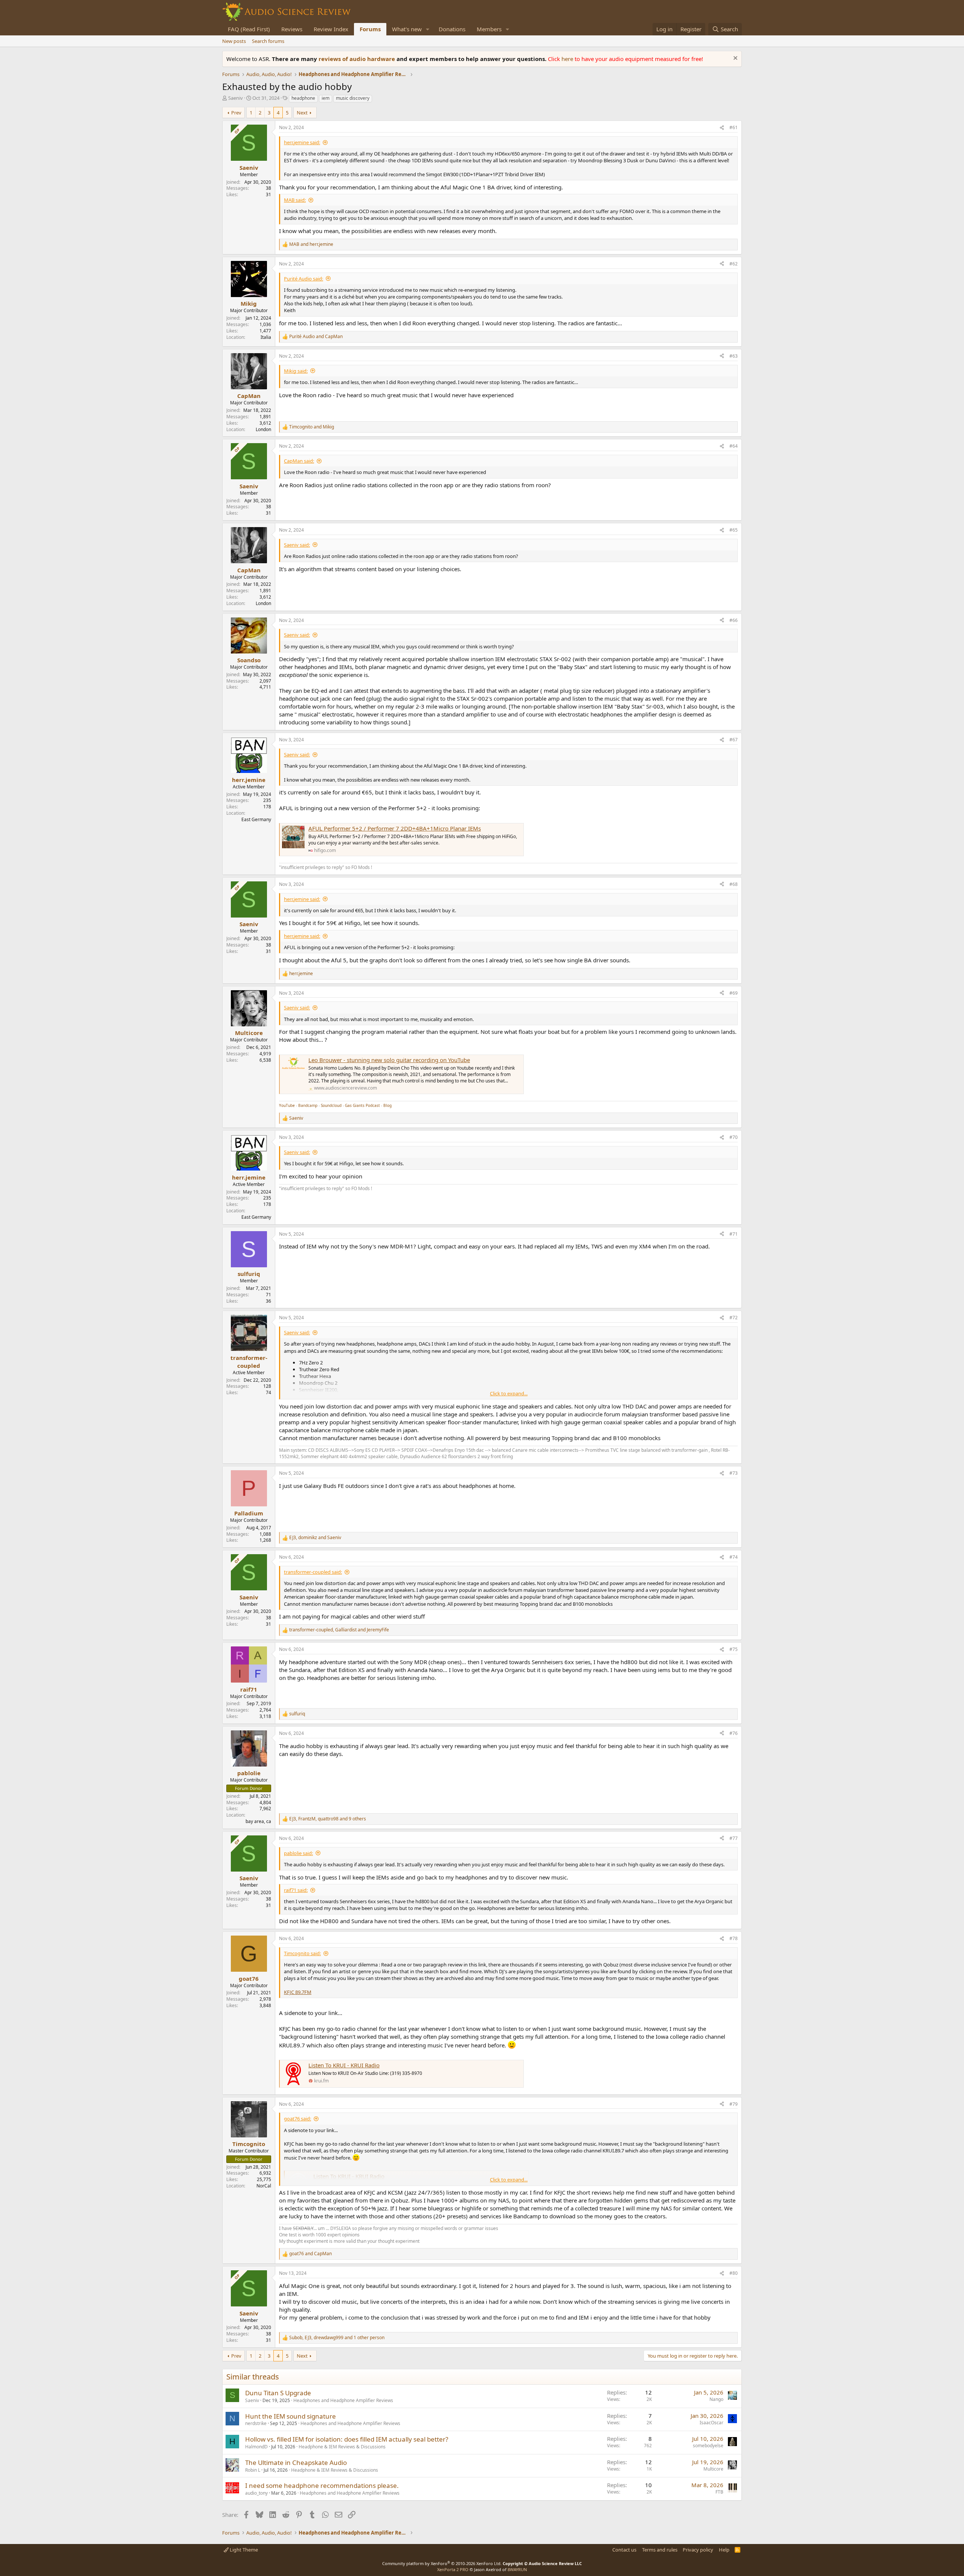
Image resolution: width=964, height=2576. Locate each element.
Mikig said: (296, 371)
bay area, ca (258, 1821)
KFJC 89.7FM (298, 1992)
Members (489, 29)
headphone (303, 98)
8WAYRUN (517, 2569)
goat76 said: (297, 2119)
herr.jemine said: (302, 142)
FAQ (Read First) (249, 29)
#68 (734, 884)
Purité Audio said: (304, 279)
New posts (234, 41)
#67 (734, 740)
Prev (236, 113)
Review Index (331, 29)
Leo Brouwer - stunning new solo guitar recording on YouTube (389, 1060)
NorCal (264, 2186)
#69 (734, 993)
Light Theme (243, 2550)
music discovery (353, 98)
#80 (734, 2273)
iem (326, 98)
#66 (734, 620)
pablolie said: (298, 1853)
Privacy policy (698, 2550)
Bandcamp (308, 1105)
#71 (734, 1234)
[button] (428, 29)
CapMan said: (299, 461)
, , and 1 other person (337, 2338)
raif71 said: (296, 1890)
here (568, 59)
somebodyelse (708, 2446)
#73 (734, 1473)
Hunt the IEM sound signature (291, 2416)
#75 (734, 1649)
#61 (734, 127)
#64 (734, 446)
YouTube (287, 1105)
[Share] (722, 128)
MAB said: (295, 200)
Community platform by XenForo (442, 2563)
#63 (734, 356)
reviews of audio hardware (358, 59)
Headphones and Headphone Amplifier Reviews (343, 2400)
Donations (452, 29)
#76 (734, 1733)
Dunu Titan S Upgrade (278, 2393)
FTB (719, 2492)
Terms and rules (660, 2550)
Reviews (292, 29)
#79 (734, 2104)
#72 (734, 1318)
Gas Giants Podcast (362, 1105)
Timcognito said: (302, 1953)
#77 (734, 1838)
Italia (266, 337)
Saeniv (236, 98)
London (263, 429)
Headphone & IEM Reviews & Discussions (342, 2447)
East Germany (256, 819)
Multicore (713, 2469)
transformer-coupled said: (313, 1572)
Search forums (268, 41)
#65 (734, 530)
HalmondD (256, 2447)
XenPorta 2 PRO (453, 2569)
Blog (387, 1105)
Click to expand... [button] (509, 1393)
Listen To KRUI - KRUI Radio (344, 2065)
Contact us (624, 2550)
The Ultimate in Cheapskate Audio (296, 2462)
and (311, 244)
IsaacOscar (712, 2423)
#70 (734, 1137)
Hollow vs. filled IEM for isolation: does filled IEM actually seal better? (347, 2439)
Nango (716, 2399)
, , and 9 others (328, 1819)
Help (724, 2550)
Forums (370, 29)
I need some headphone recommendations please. (322, 2485)
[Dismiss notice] (734, 59)
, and (315, 1538)
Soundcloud (331, 1105)
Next (302, 113)
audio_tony (256, 2493)
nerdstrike (256, 2423)
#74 (734, 1557)
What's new (407, 29)
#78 (734, 1938)
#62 (734, 264)
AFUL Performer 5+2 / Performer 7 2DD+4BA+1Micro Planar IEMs (395, 828)
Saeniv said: (297, 545)
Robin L (253, 2470)
